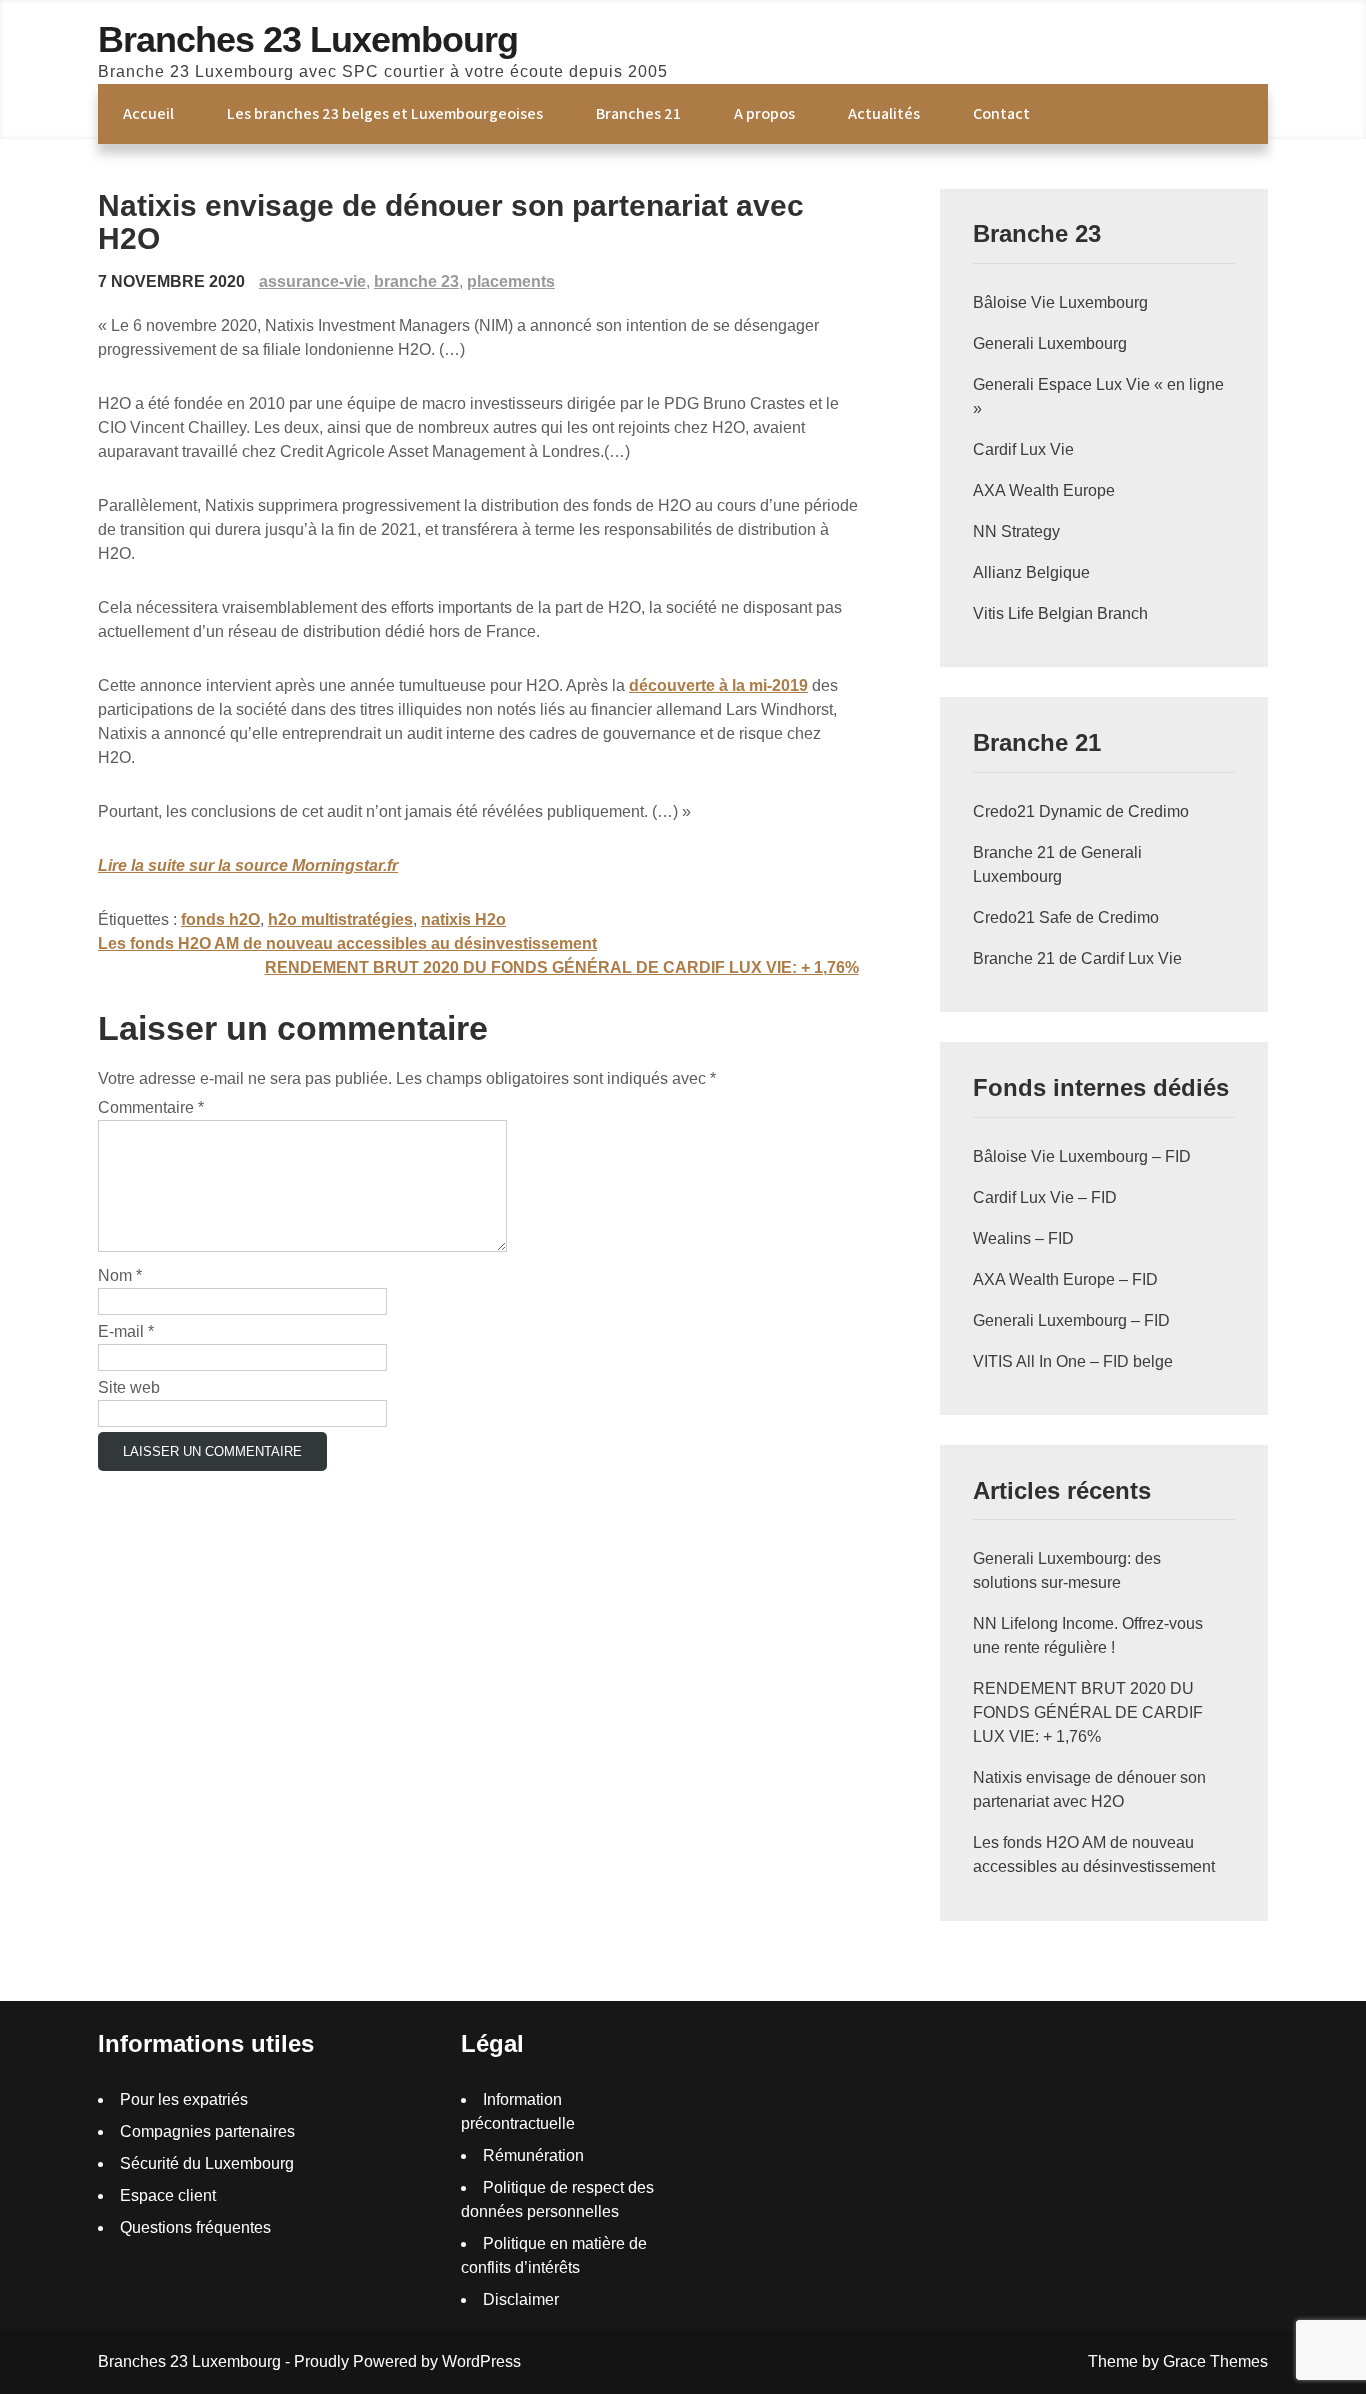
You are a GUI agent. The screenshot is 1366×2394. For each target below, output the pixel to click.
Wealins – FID (1023, 1238)
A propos (764, 113)
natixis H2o (463, 919)
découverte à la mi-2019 (718, 685)
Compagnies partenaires (207, 2131)
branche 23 (416, 281)
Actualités (884, 113)
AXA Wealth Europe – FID (1065, 1279)
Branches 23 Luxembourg (308, 39)
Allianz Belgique (1031, 572)
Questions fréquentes (195, 2227)
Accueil (148, 113)
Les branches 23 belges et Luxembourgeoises (385, 113)
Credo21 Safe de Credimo (1066, 917)
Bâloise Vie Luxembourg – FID (1082, 1156)
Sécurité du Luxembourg (207, 2163)
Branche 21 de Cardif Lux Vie (1077, 958)
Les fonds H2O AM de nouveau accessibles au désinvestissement (347, 943)
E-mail (126, 1331)
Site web (129, 1387)
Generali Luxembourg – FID (1071, 1320)
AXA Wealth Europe (1044, 490)
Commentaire (151, 1107)
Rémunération (533, 2155)
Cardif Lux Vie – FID (1045, 1197)
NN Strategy (1016, 531)
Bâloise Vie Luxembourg (1060, 302)
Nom (120, 1275)
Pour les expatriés (184, 2099)
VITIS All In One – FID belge (1073, 1361)
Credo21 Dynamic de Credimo (1081, 811)
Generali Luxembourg (1050, 343)
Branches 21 (638, 113)
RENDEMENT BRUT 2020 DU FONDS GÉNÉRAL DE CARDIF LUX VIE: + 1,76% (562, 967)
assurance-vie (312, 281)
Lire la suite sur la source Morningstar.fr (248, 865)
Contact (1001, 113)
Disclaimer (521, 2299)
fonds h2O (220, 919)
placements (511, 281)
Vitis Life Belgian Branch (1060, 613)
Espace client (168, 2195)
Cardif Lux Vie (1023, 449)
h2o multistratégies (340, 919)
